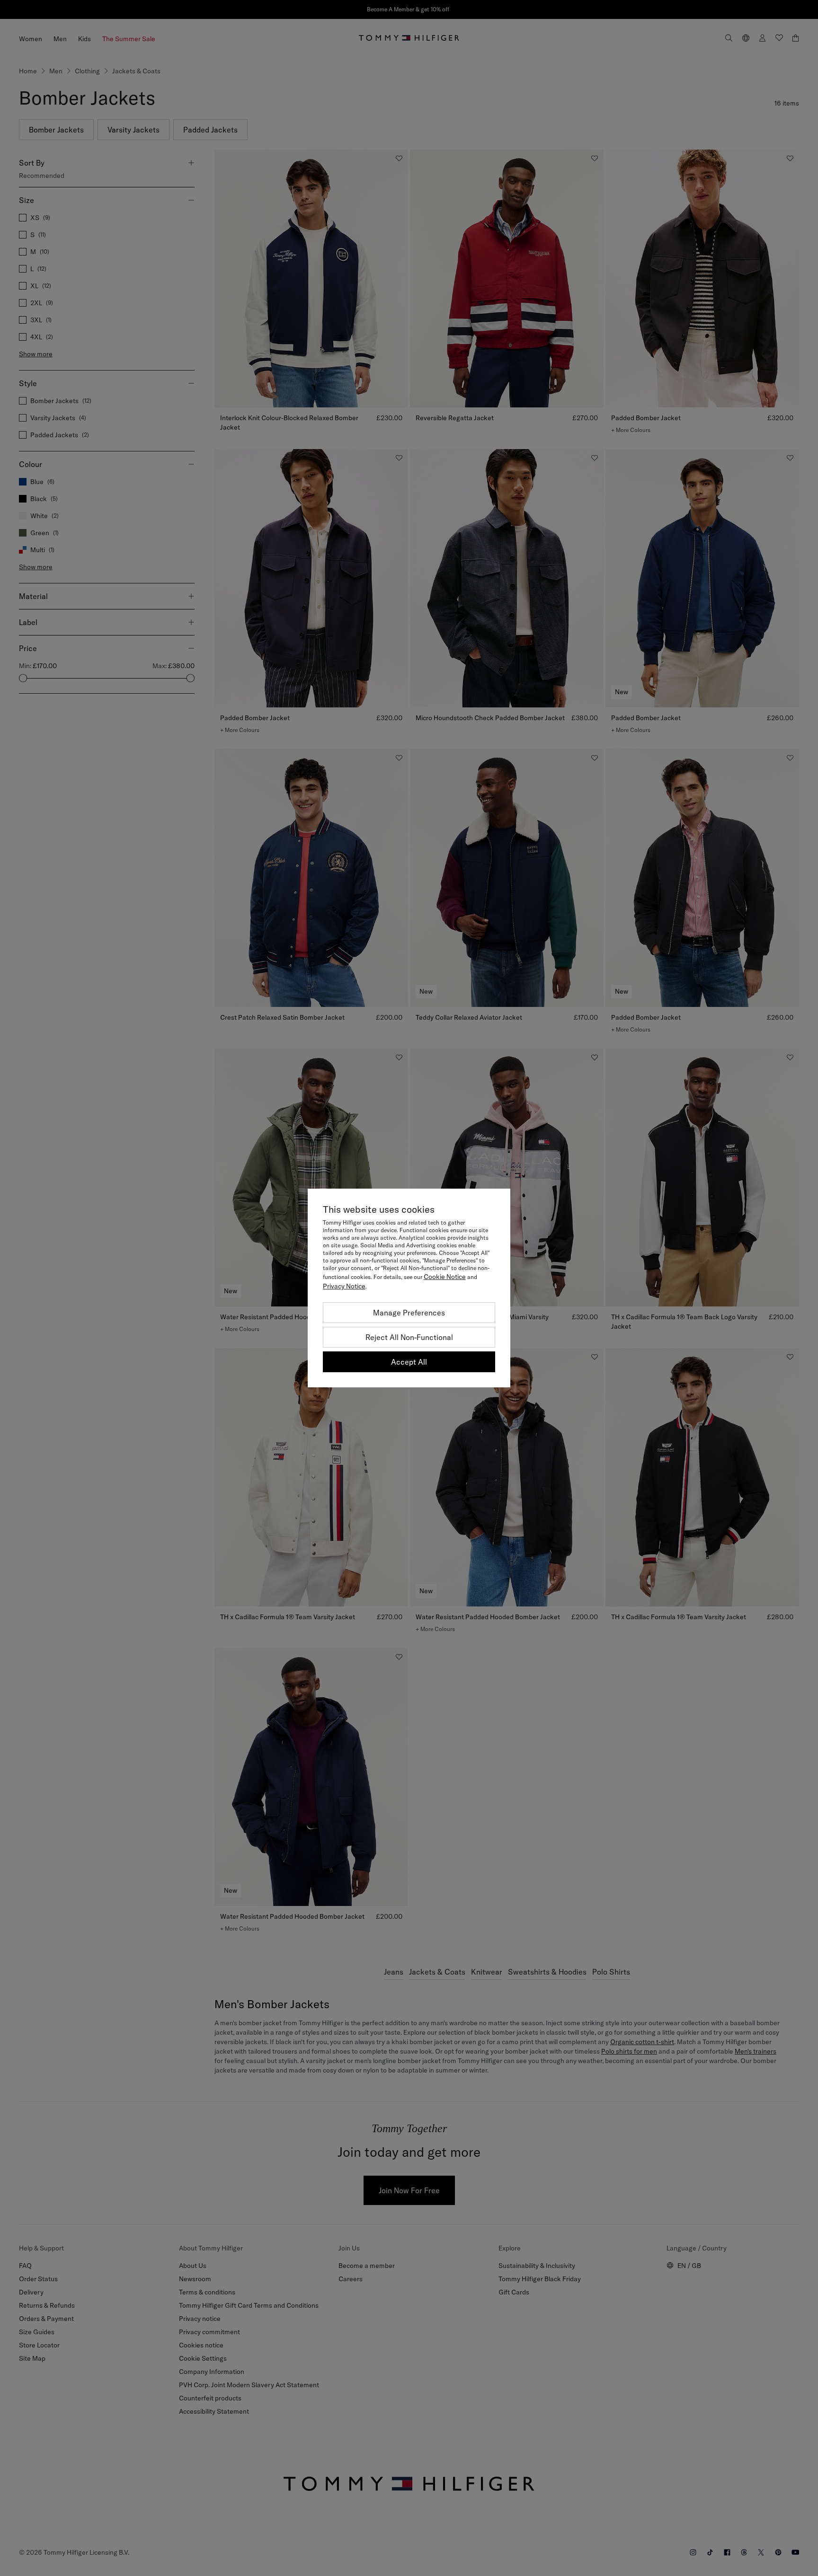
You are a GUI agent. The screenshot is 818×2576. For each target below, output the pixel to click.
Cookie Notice (445, 1277)
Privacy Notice (344, 1286)
